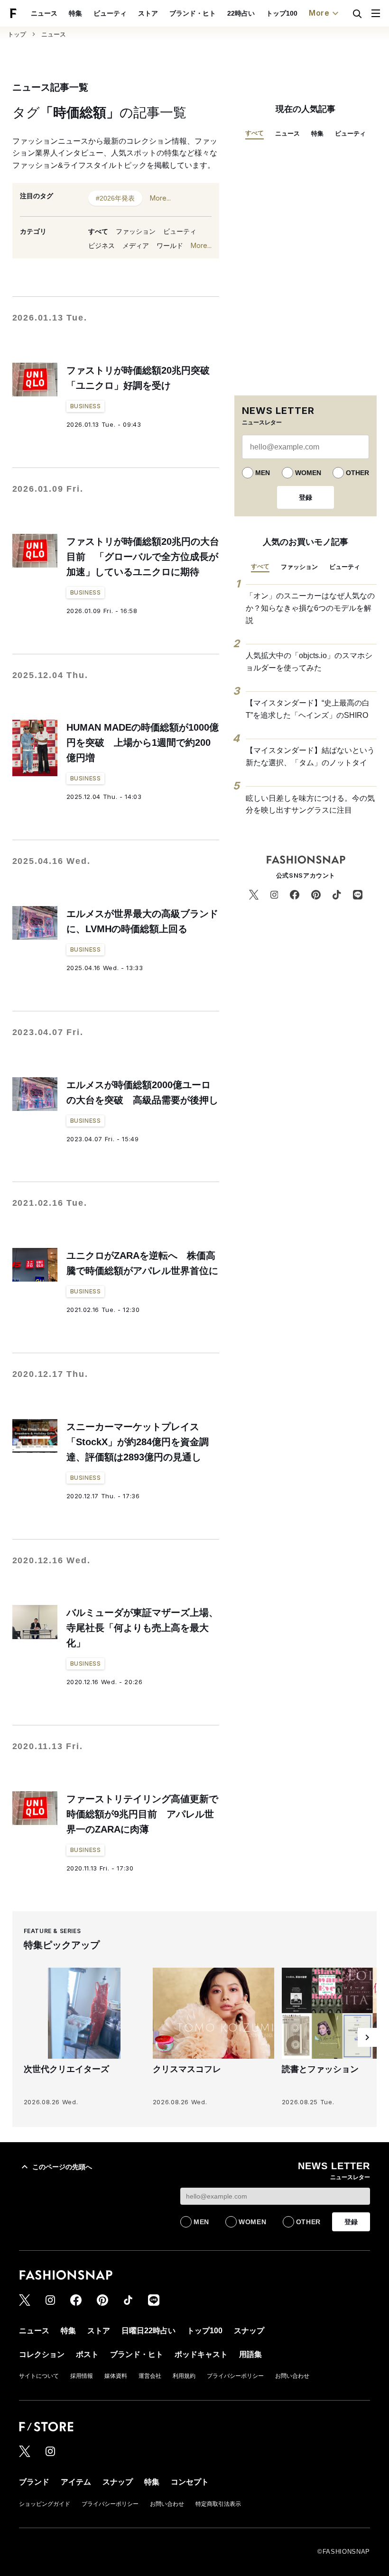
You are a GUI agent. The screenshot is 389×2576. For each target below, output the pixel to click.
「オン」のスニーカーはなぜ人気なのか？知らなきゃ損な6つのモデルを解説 (310, 608)
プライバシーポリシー (235, 2376)
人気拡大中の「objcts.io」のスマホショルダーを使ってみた (309, 662)
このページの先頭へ (62, 2167)
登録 (306, 497)
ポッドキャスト (201, 2354)
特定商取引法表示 (218, 2504)
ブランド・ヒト (193, 13)
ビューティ (110, 13)
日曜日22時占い (148, 2331)
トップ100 (282, 13)
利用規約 (184, 2376)
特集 (75, 13)
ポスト (87, 2354)
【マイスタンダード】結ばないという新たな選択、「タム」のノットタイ (310, 756)
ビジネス (102, 246)
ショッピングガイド (45, 2504)
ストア (148, 13)
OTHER (357, 473)
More (319, 13)
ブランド (34, 2482)
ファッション (136, 231)
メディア (136, 246)
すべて (98, 231)
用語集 (250, 2354)
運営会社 (150, 2376)
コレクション (42, 2354)
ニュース (44, 13)
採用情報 (82, 2376)
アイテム (76, 2482)
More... (160, 198)
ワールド (170, 246)
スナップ (249, 2331)
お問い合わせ (292, 2376)
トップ (17, 34)
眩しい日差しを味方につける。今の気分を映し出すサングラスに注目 (310, 804)
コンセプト (190, 2482)
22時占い (241, 13)
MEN (263, 473)
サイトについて (39, 2376)
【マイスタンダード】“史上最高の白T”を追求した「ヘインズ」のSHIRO (308, 709)
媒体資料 (116, 2376)
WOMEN (308, 473)
